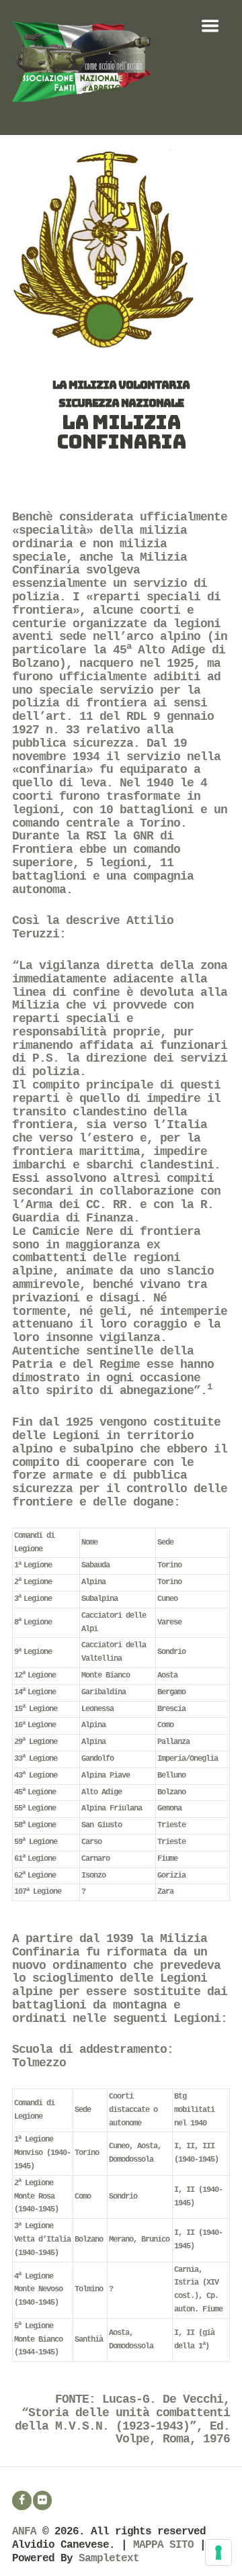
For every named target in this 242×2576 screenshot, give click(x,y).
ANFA (24, 2532)
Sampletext (109, 2559)
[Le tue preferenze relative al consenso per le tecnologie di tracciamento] (218, 2552)
